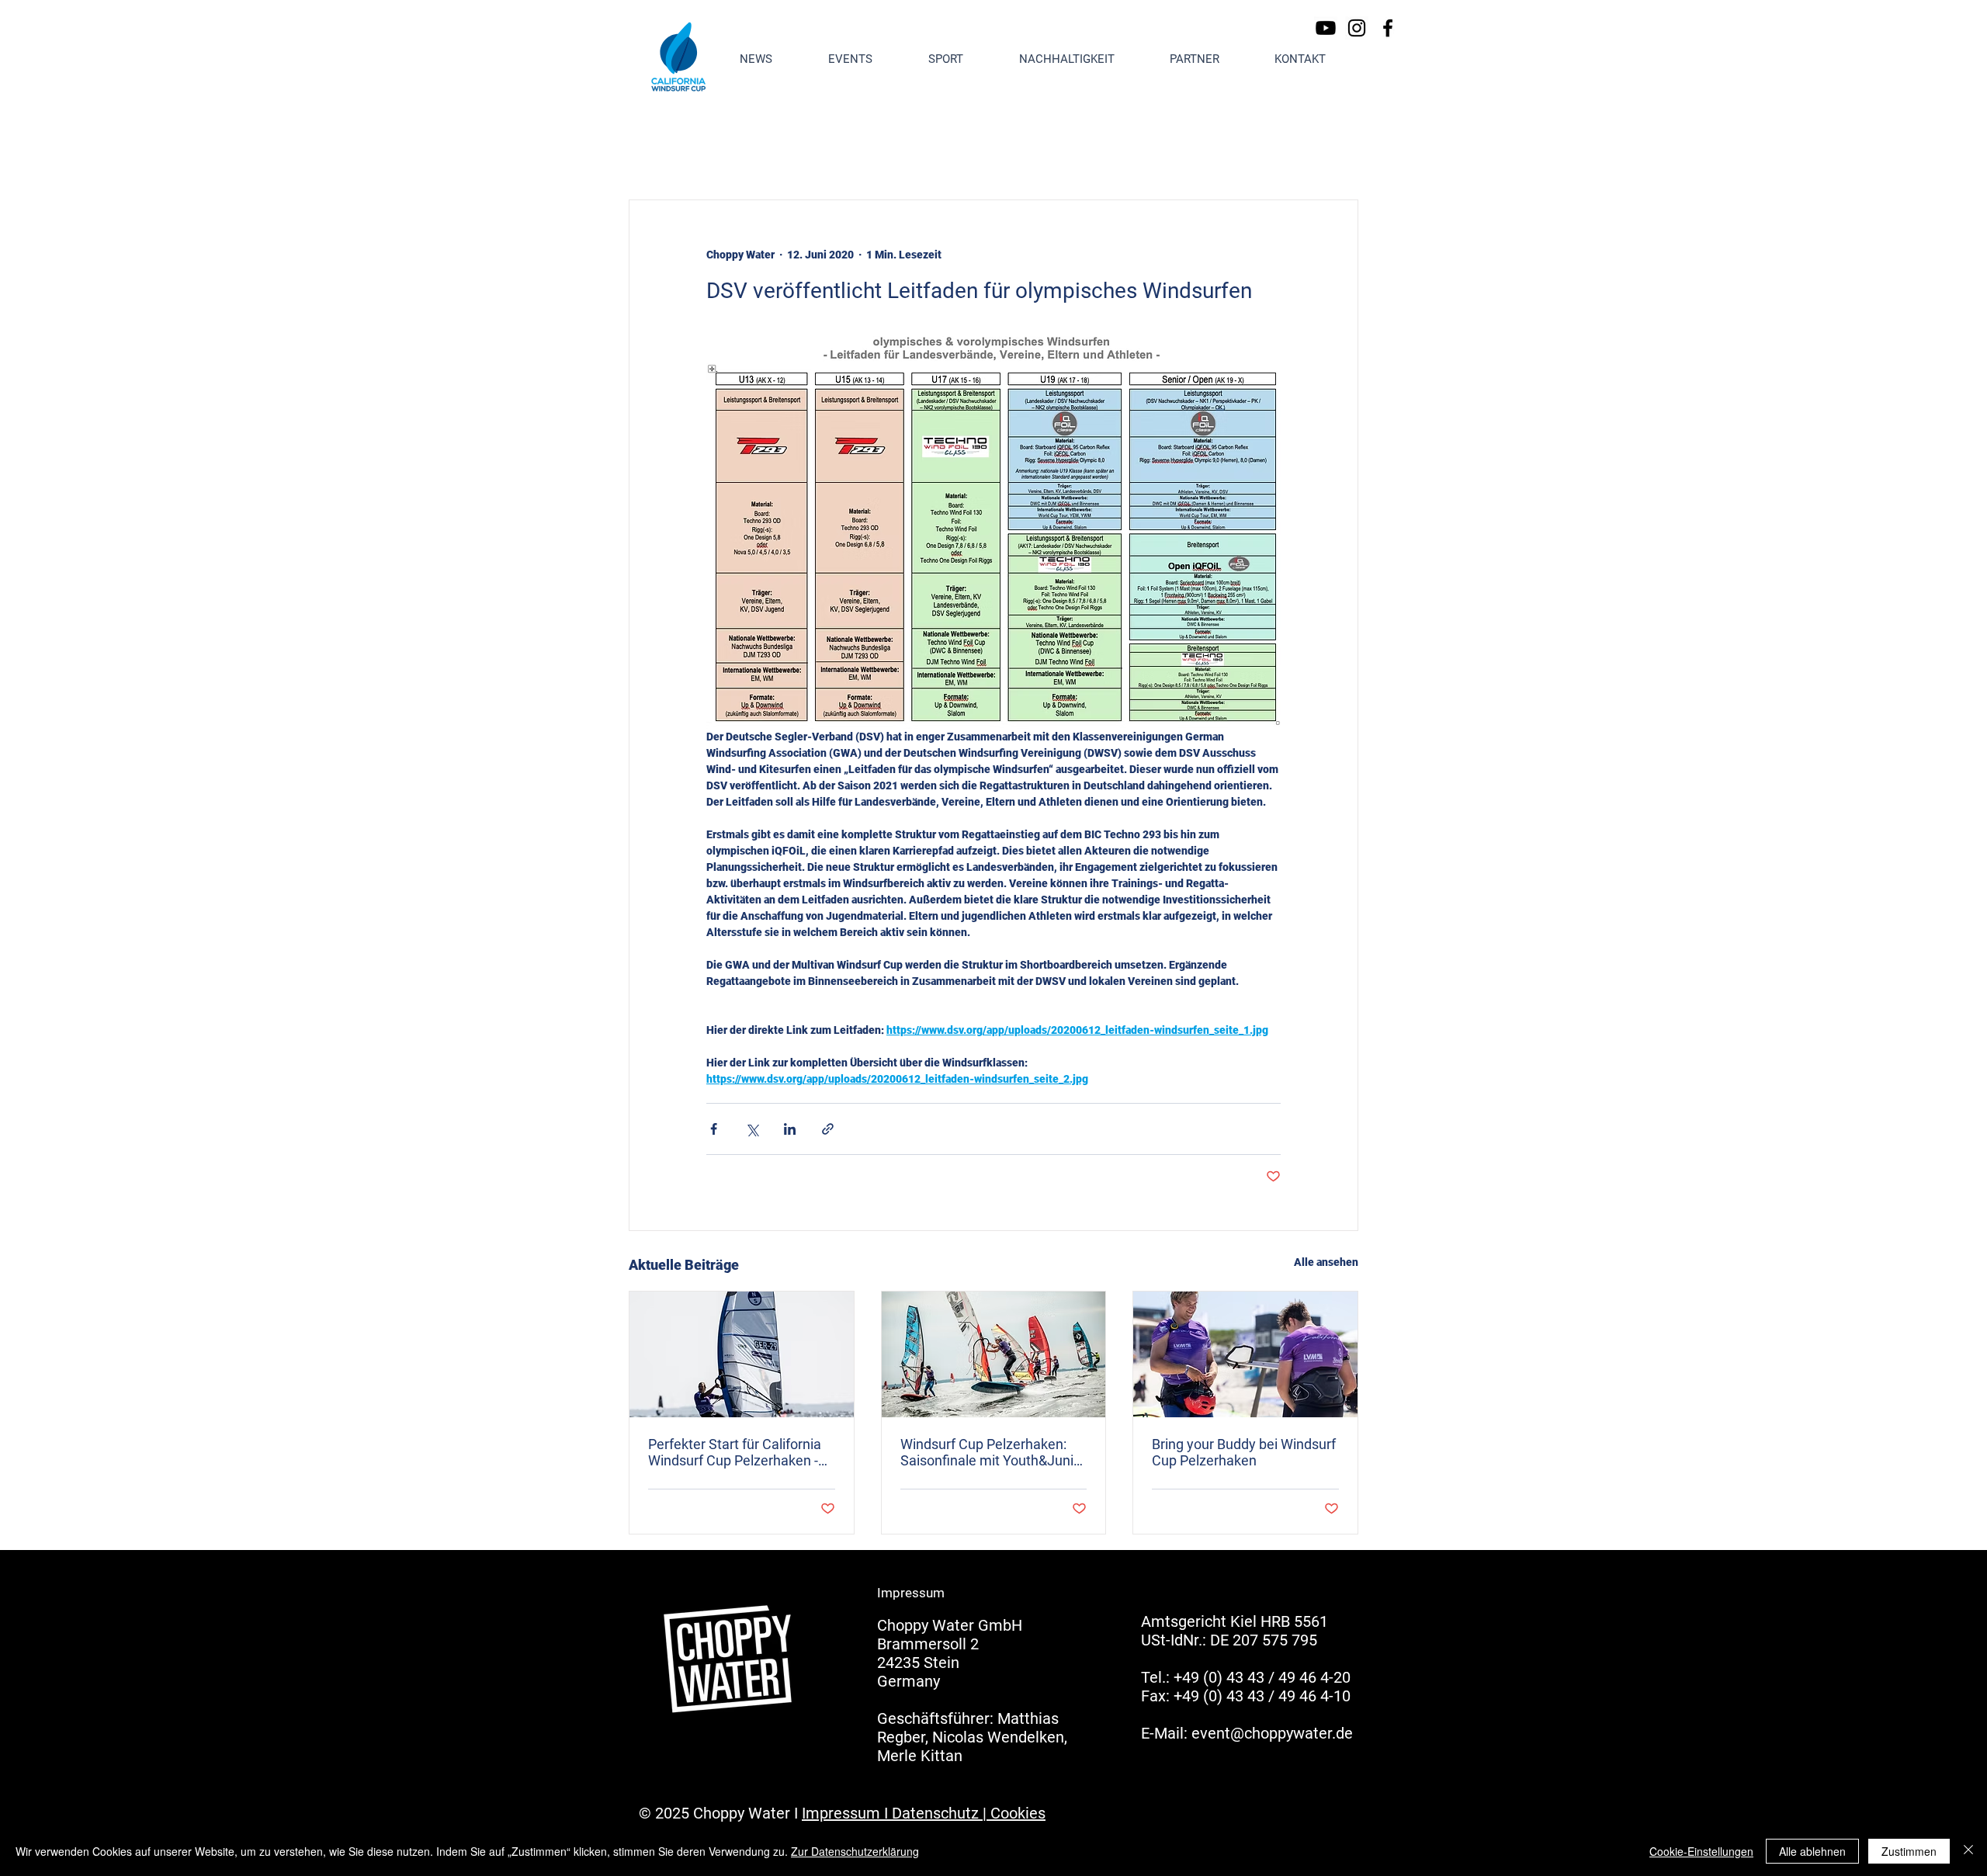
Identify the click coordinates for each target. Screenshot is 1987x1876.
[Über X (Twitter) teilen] (752, 1129)
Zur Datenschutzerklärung (855, 1851)
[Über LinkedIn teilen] (790, 1129)
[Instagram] (1357, 28)
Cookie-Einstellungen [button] (1701, 1851)
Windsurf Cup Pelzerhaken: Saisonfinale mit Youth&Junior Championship (993, 1452)
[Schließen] (1968, 1851)
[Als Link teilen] (828, 1129)
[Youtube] (1326, 28)
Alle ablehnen (1812, 1851)
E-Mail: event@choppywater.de (1247, 1733)
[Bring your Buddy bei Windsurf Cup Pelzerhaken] (1245, 1354)
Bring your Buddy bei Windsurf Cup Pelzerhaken (1244, 1452)
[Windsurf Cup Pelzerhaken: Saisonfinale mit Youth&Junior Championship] (994, 1354)
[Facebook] (1388, 28)
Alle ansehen (1326, 1262)
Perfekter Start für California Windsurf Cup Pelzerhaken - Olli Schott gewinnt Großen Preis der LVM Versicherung (735, 1452)
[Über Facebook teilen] (714, 1129)
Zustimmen (1909, 1851)
